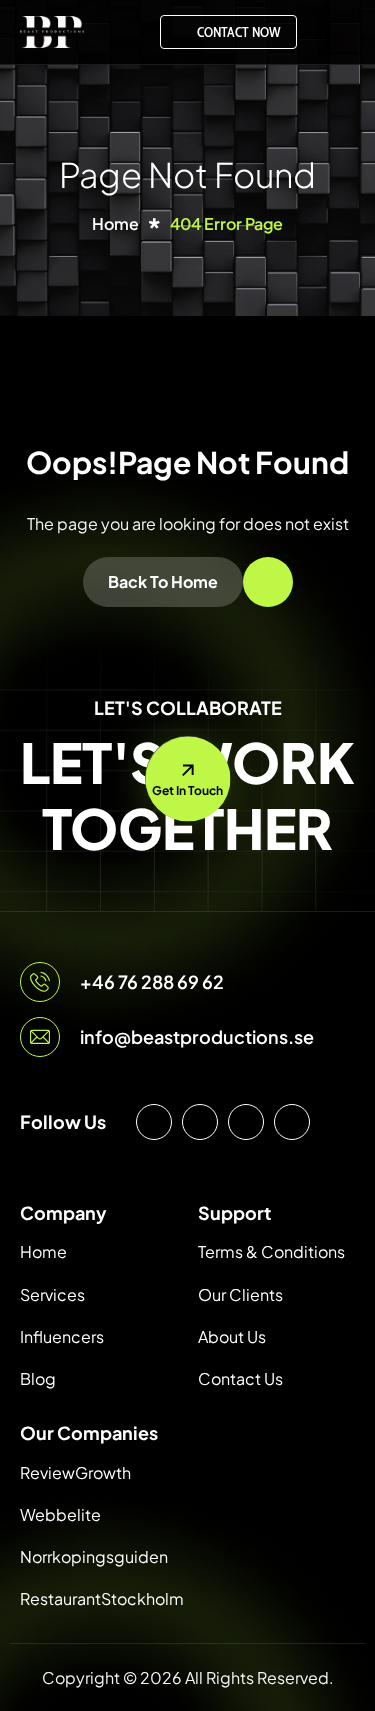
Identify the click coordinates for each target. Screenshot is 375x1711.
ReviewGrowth (75, 1472)
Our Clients (240, 1294)
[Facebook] (200, 1122)
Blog (38, 1378)
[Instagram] (154, 1122)
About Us (232, 1336)
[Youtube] (246, 1122)
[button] (336, 32)
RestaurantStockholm (102, 1598)
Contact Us (240, 1378)
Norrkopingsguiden (94, 1556)
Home (43, 1251)
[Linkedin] (292, 1122)
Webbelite (60, 1514)
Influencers (62, 1336)
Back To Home (163, 581)
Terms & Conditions (271, 1251)
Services (52, 1294)
